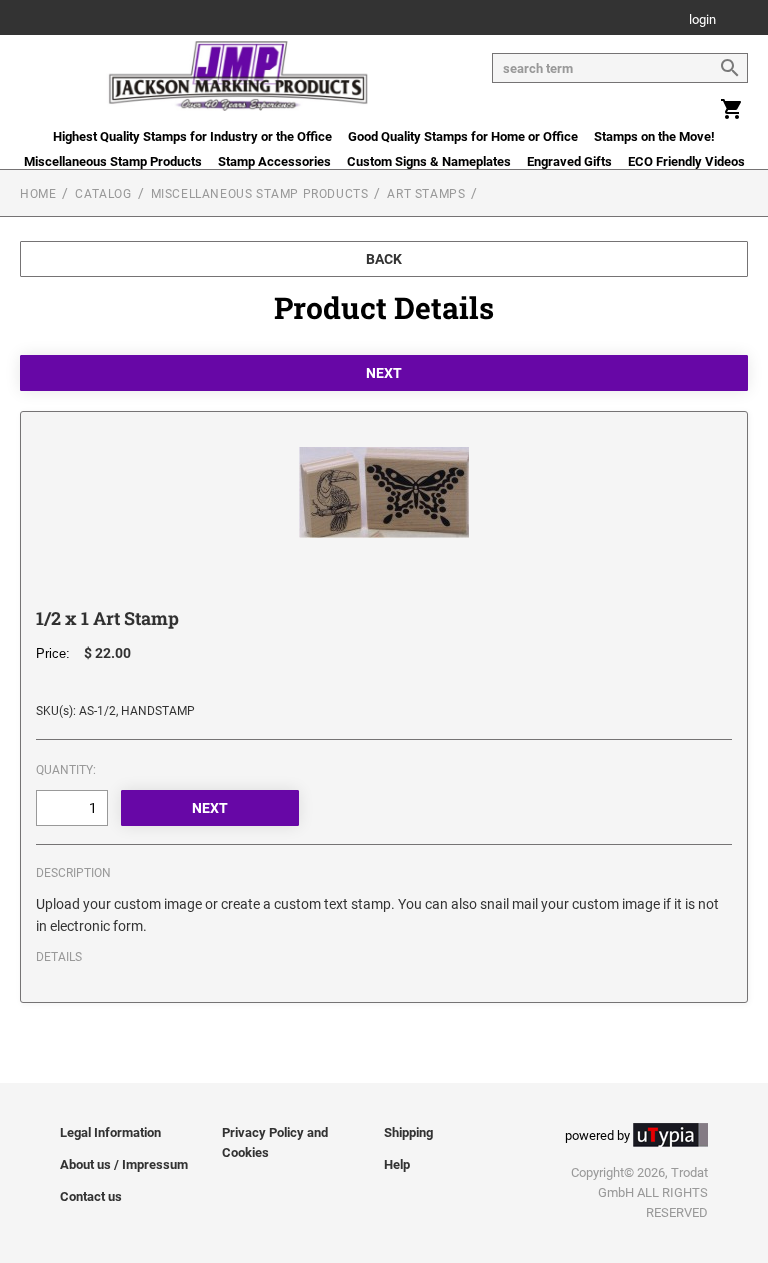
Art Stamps (426, 194)
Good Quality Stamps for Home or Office (463, 136)
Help (397, 1164)
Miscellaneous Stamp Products (113, 161)
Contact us (91, 1196)
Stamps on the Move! (654, 136)
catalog (103, 194)
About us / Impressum (124, 1164)
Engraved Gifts (569, 161)
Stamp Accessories (274, 161)
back (384, 259)
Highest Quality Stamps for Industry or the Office (192, 136)
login (702, 20)
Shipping (408, 1132)
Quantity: (66, 770)
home (38, 194)
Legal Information (110, 1132)
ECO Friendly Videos (686, 161)
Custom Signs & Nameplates (429, 161)
